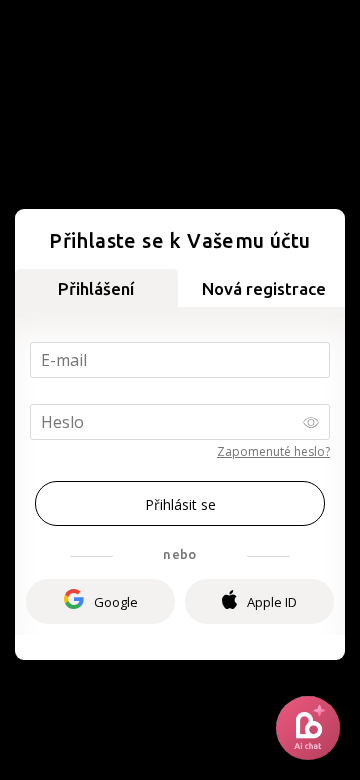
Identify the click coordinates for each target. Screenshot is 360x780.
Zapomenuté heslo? (273, 451)
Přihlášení (96, 288)
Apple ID (272, 602)
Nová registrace (264, 288)
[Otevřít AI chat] (308, 728)
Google (116, 602)
